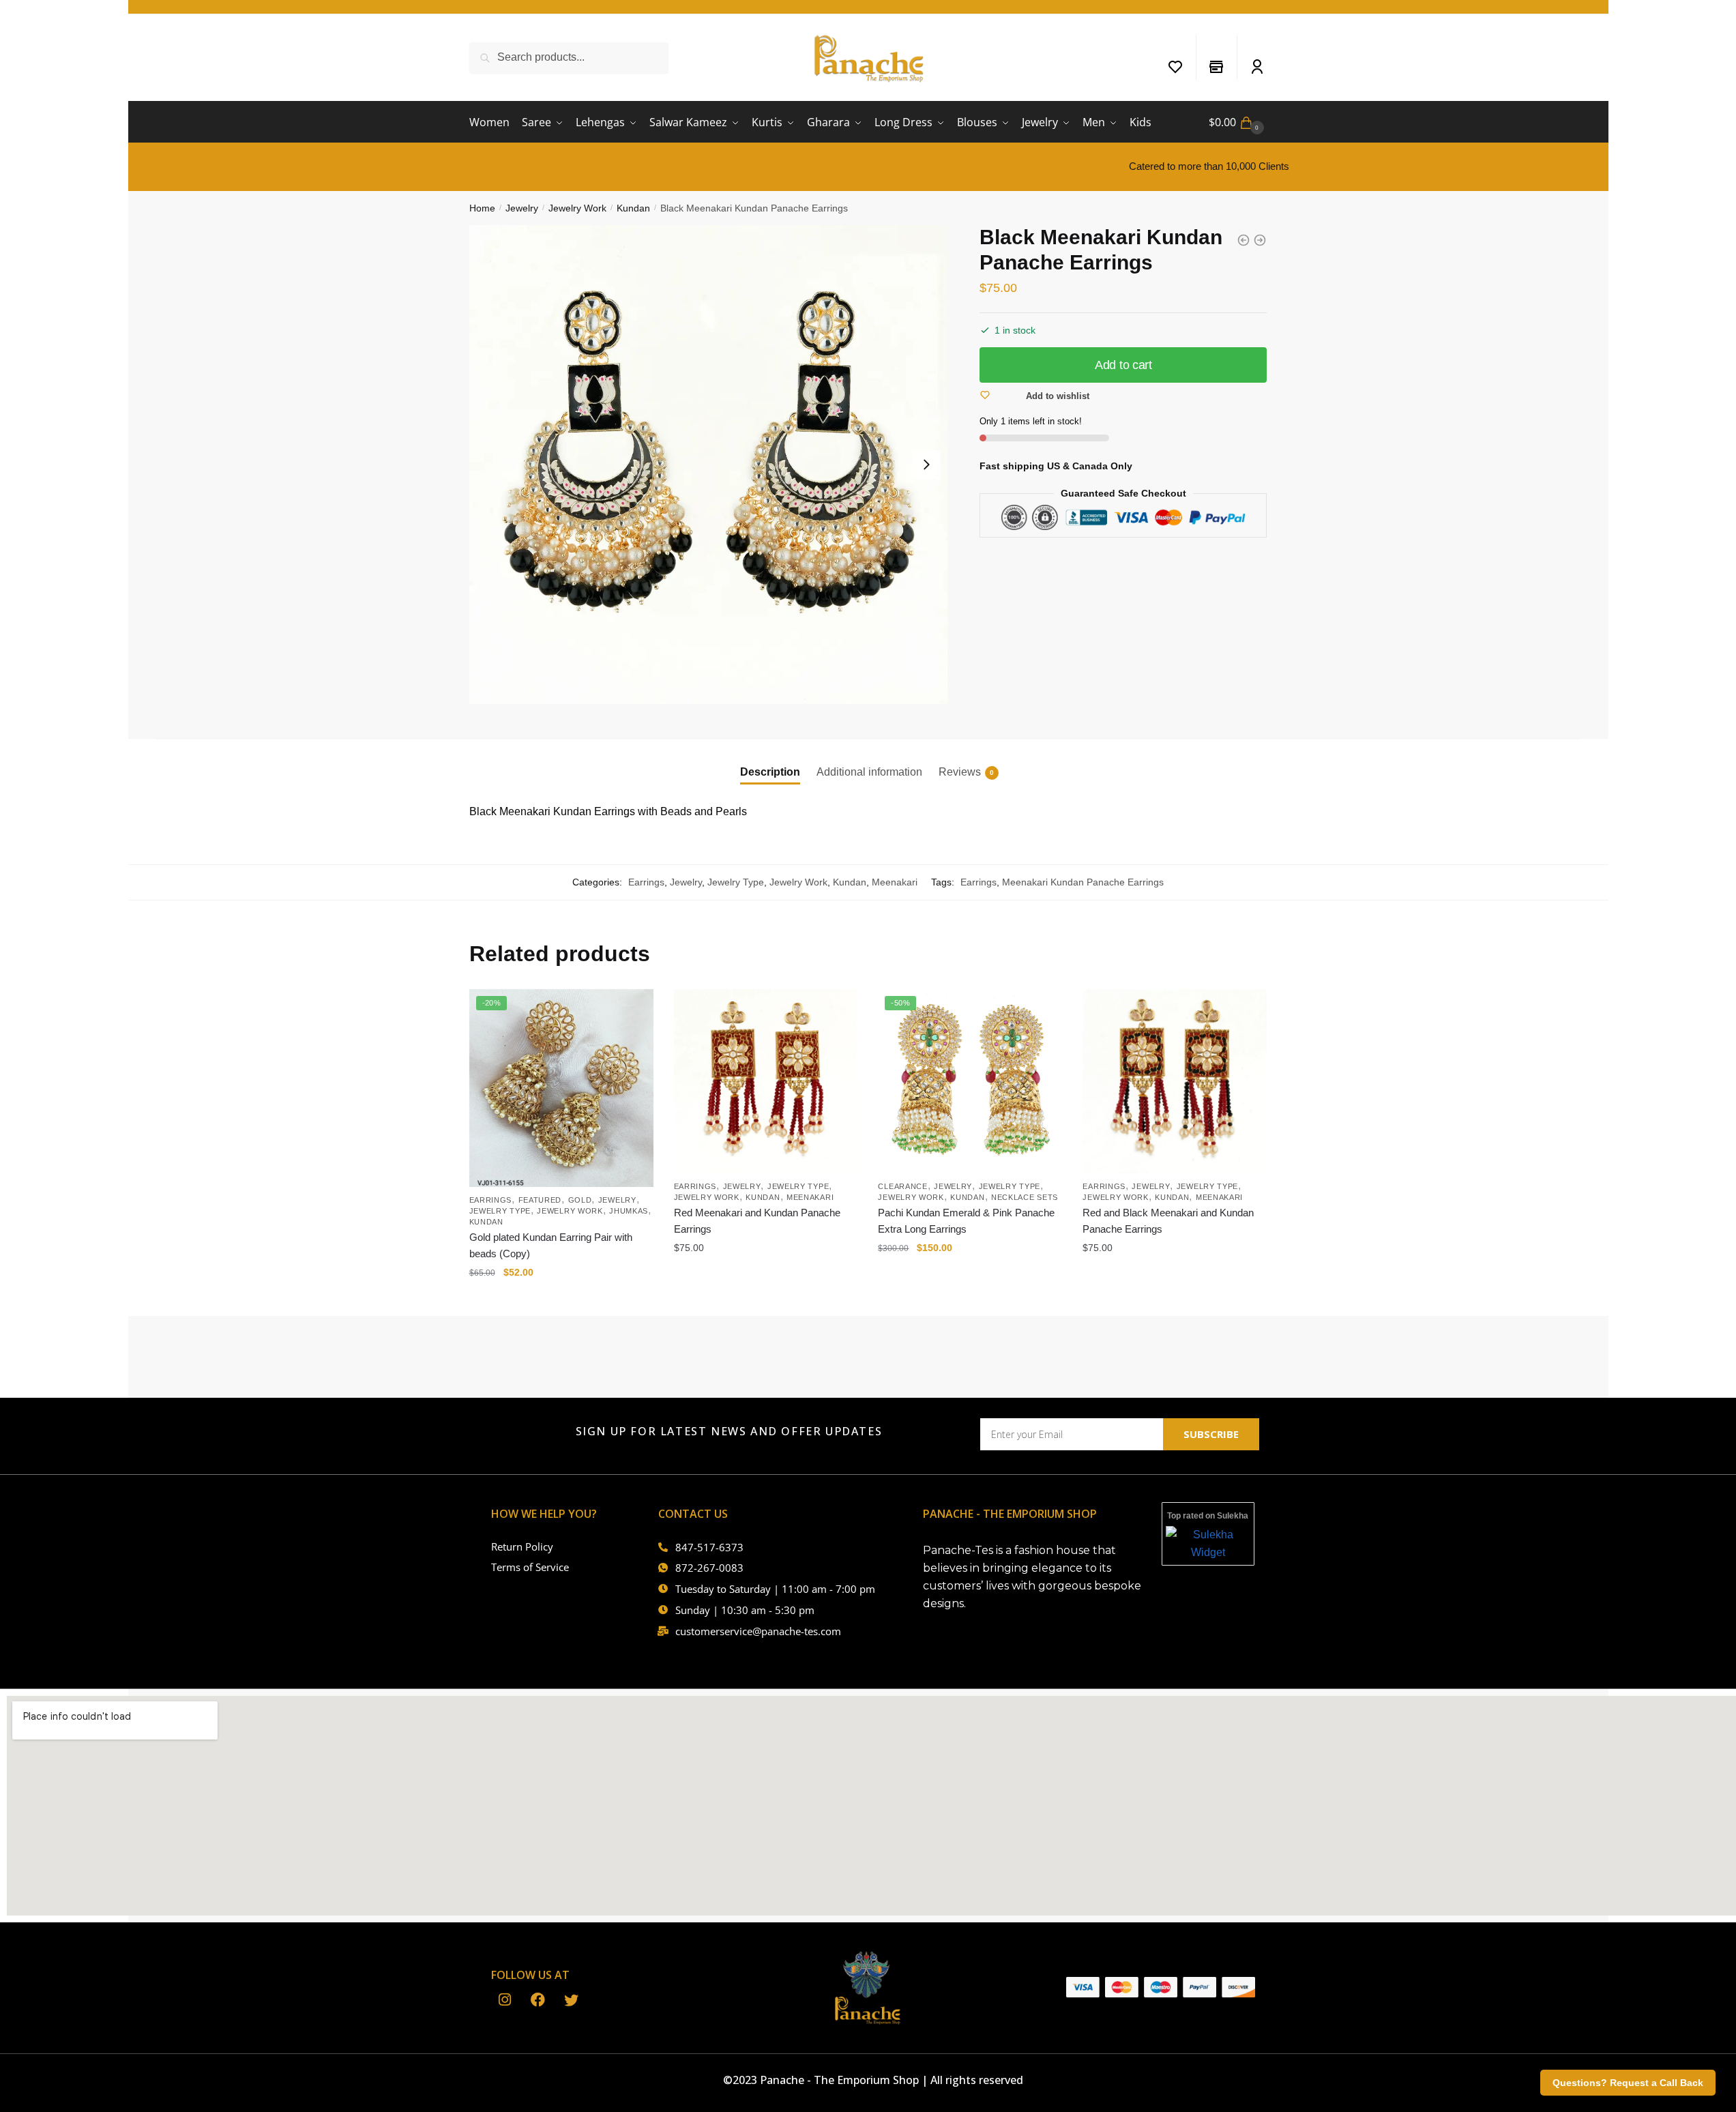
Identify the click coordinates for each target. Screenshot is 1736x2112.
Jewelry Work (577, 208)
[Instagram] (504, 2001)
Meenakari (895, 882)
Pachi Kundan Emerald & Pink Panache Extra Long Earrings (966, 1221)
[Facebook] (538, 2001)
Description (770, 772)
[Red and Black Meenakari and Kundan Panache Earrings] (1175, 1081)
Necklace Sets (1025, 1197)
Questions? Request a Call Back (1628, 2083)
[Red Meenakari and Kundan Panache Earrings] (766, 1081)
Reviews (960, 772)
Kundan (633, 208)
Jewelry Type (736, 882)
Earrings (646, 882)
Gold (580, 1200)
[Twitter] (571, 2001)
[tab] (770, 761)
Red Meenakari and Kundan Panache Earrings (757, 1221)
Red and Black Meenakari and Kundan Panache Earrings (1168, 1221)
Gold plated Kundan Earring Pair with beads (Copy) (551, 1245)
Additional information (869, 772)
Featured (540, 1200)
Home (482, 208)
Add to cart (1123, 365)
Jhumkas (629, 1211)
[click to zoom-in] (709, 465)
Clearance (902, 1186)
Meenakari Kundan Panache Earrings (1083, 882)
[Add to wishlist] (636, 1006)
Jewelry (522, 208)
